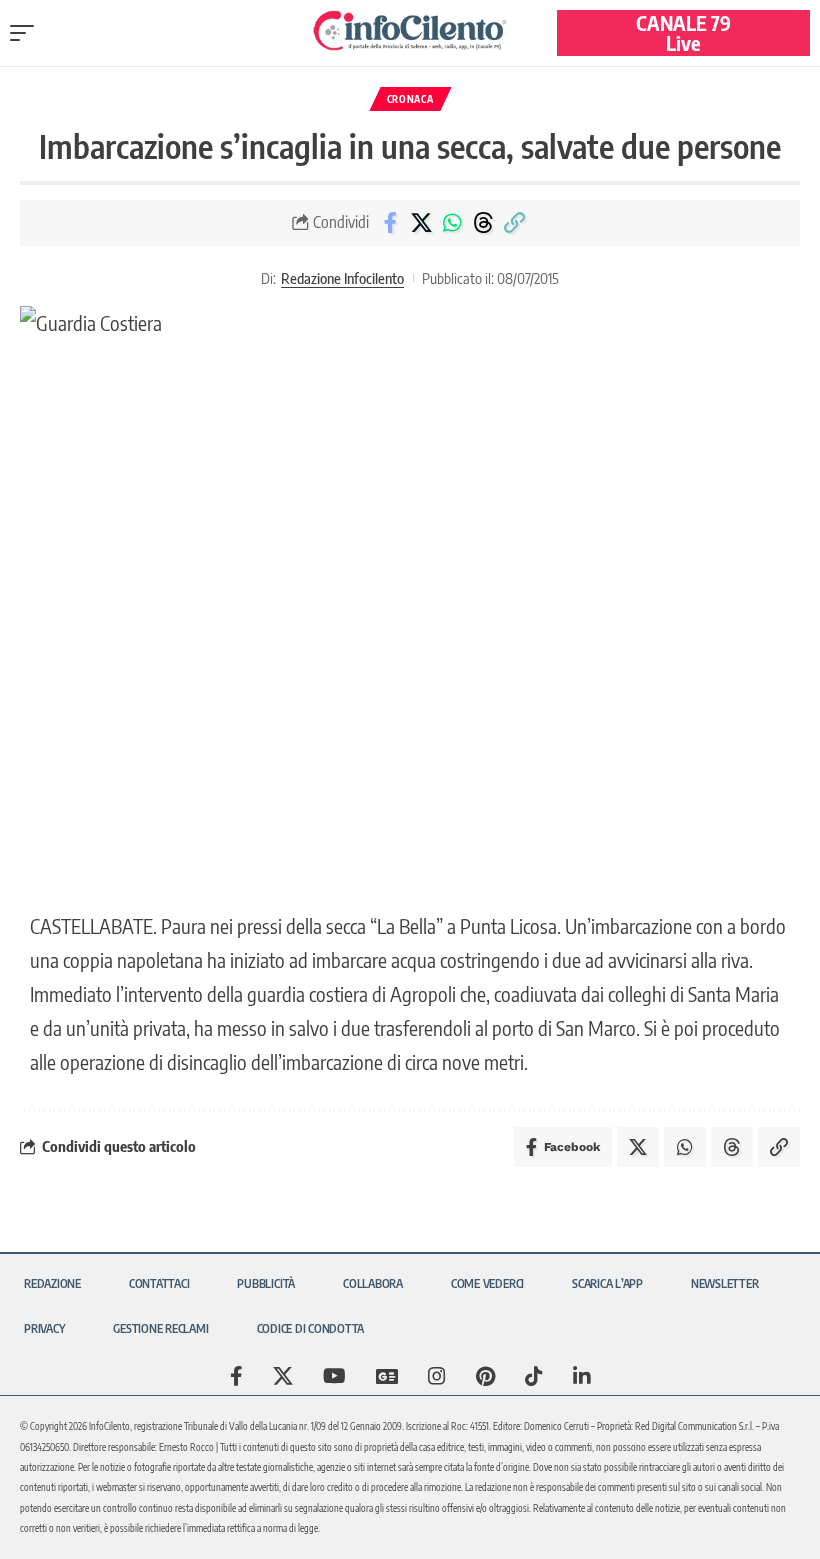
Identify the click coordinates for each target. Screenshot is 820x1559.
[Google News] (387, 1376)
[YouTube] (334, 1376)
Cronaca (410, 99)
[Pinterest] (485, 1376)
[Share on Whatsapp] (452, 223)
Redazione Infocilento (342, 278)
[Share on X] (421, 223)
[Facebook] (236, 1376)
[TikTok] (534, 1376)
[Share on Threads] (483, 223)
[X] (283, 1376)
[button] (27, 33)
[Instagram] (437, 1376)
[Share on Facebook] (390, 223)
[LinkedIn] (582, 1376)
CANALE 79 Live (683, 32)
